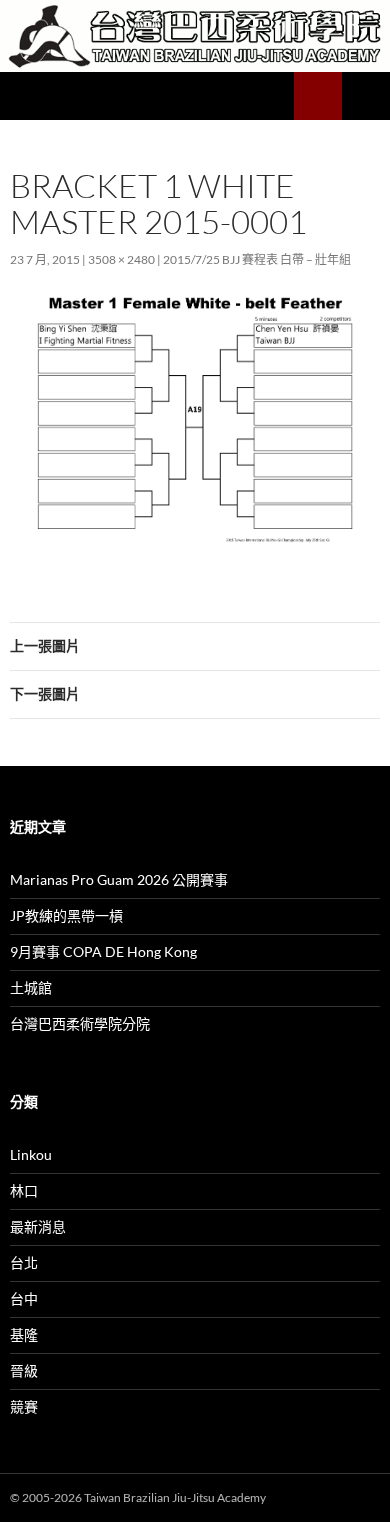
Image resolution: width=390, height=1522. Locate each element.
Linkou (31, 1154)
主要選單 (366, 96)
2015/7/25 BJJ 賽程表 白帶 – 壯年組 (257, 259)
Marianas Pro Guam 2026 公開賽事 (119, 879)
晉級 (24, 1370)
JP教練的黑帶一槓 (66, 915)
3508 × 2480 (121, 259)
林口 (24, 1190)
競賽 (24, 1406)
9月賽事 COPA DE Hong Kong (103, 951)
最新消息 (38, 1226)
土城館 (31, 987)
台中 (24, 1298)
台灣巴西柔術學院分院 (80, 1023)
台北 (24, 1262)
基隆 (24, 1334)
